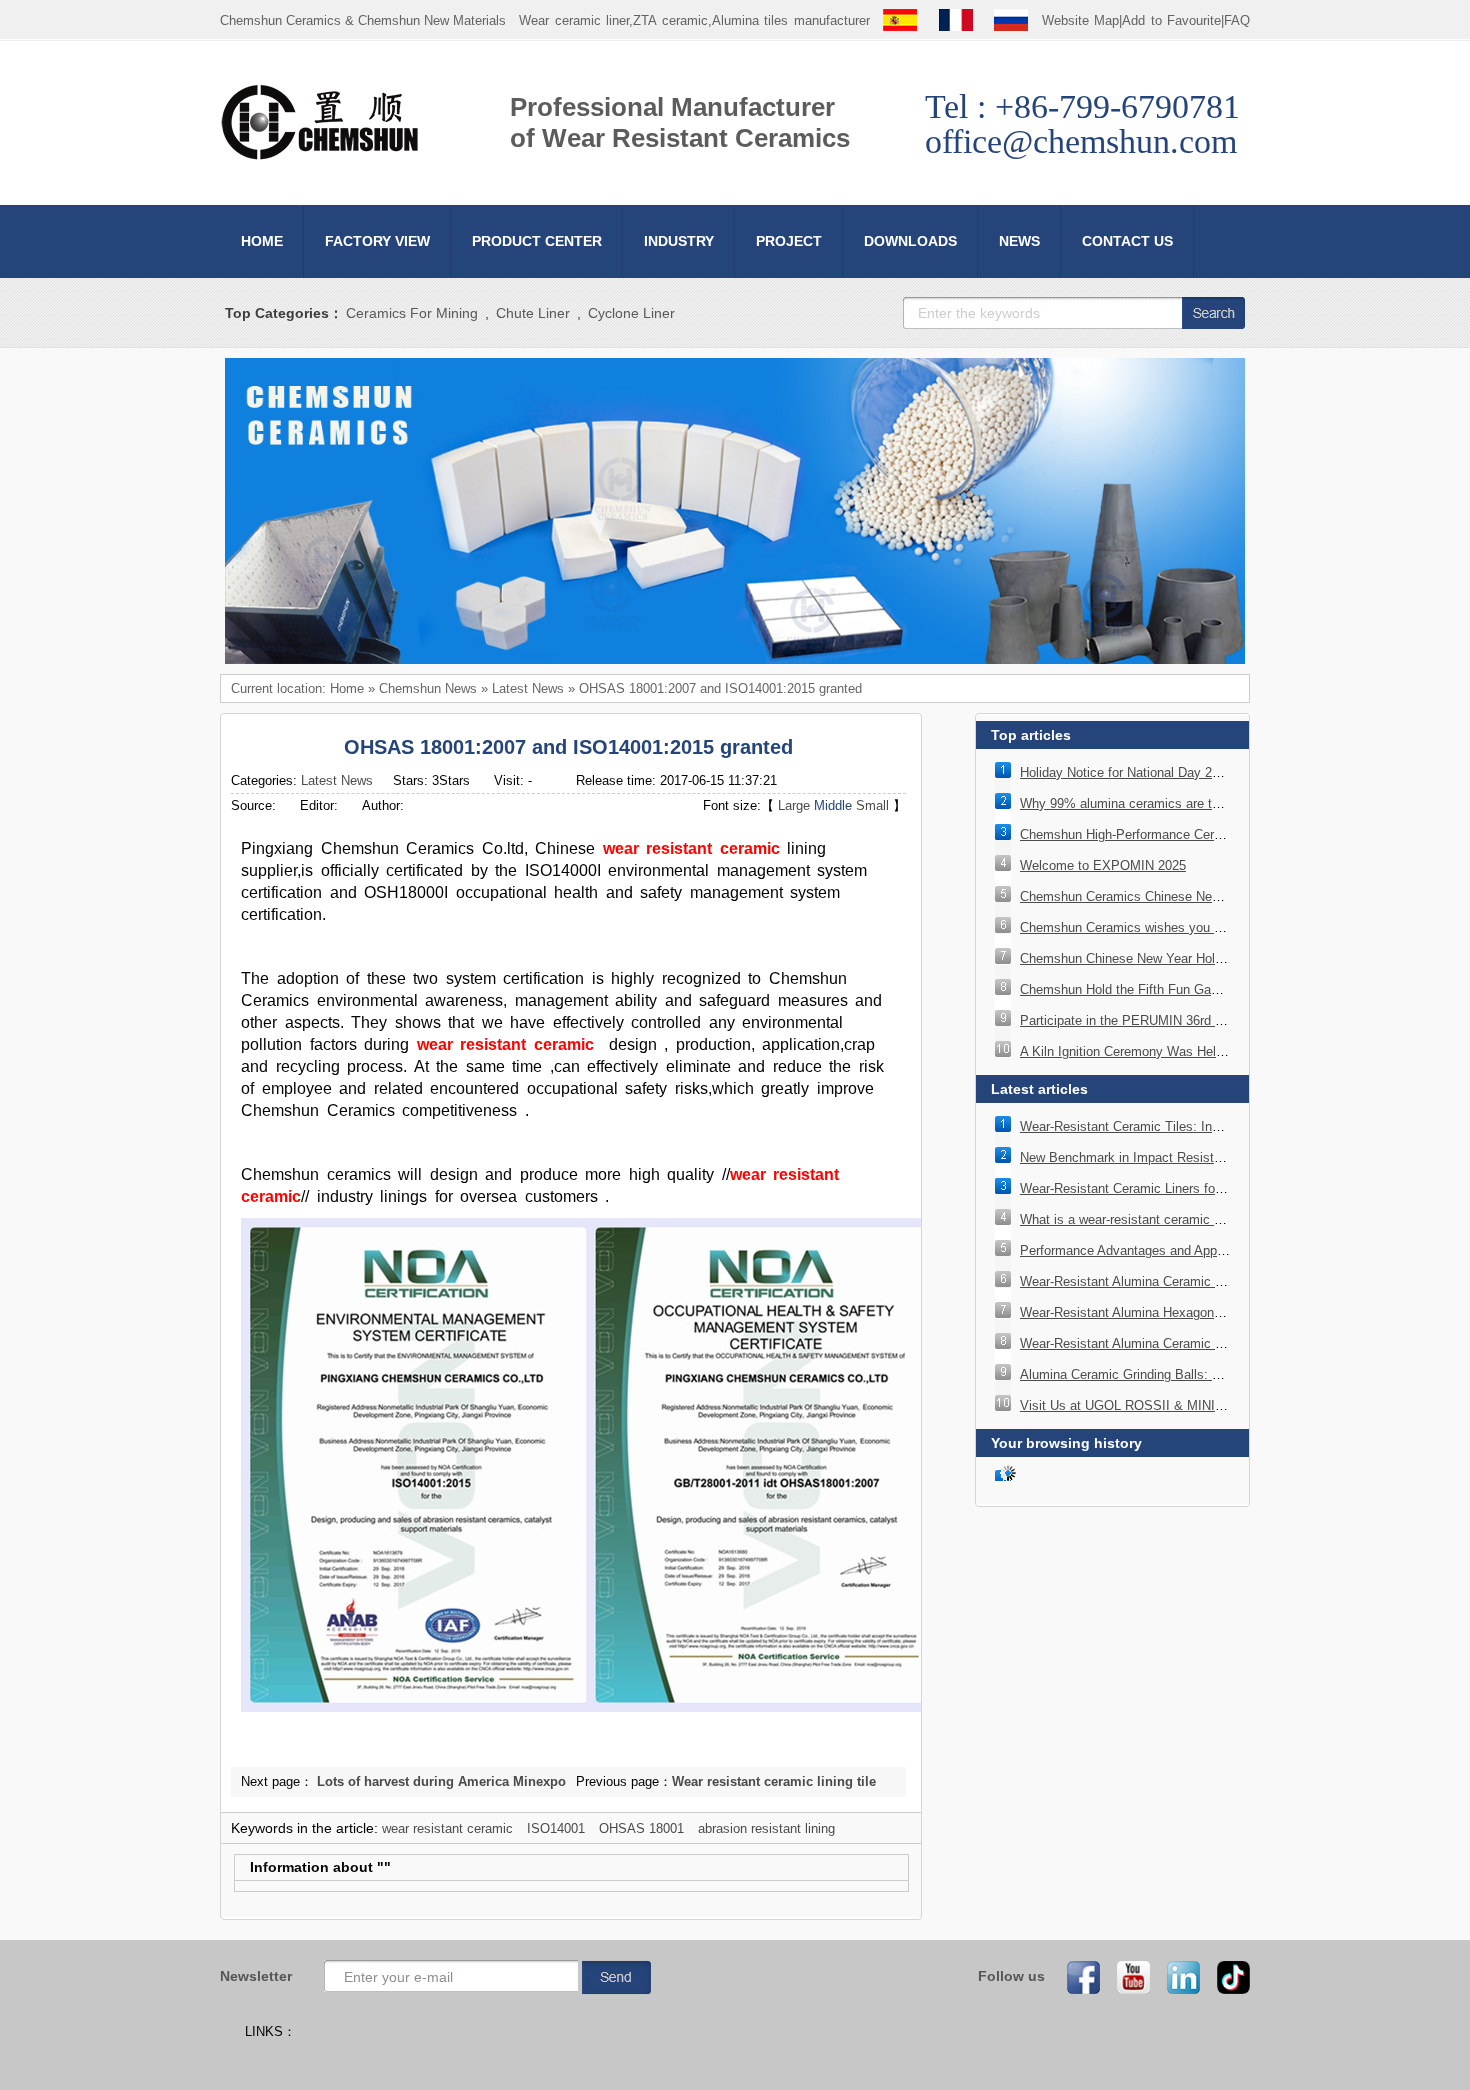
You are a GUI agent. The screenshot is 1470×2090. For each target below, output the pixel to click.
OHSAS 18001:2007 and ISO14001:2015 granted (720, 688)
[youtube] (1127, 1976)
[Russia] (1011, 20)
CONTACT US (1127, 241)
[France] (956, 20)
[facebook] (1077, 1976)
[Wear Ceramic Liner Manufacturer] (320, 156)
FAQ (1237, 20)
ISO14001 (556, 1828)
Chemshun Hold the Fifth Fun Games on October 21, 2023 (1189, 989)
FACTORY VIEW (377, 241)
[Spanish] (900, 20)
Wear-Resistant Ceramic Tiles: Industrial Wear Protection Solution (1211, 1126)
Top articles (1031, 735)
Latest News (528, 688)
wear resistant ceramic (691, 848)
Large (794, 805)
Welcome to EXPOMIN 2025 (1103, 865)
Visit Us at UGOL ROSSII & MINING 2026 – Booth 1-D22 (1186, 1405)
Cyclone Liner (631, 313)
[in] (1177, 1976)
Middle (833, 805)
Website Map (1081, 20)
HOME (262, 241)
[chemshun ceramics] (735, 659)
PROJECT (789, 241)
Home (347, 688)
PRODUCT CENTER (537, 241)
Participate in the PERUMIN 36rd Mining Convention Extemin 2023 (1213, 1020)
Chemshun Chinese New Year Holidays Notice (1153, 958)
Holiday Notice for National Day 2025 (1126, 772)
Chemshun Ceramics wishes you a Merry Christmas (1170, 927)
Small (872, 805)
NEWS (1019, 241)
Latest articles (1039, 1089)
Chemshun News (428, 688)
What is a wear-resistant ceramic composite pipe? (1164, 1219)
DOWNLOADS (910, 241)
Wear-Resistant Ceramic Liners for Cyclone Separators (1178, 1188)
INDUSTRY (679, 241)
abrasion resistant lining (766, 1828)
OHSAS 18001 (641, 1828)
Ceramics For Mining (412, 313)
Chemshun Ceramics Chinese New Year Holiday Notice (1179, 896)
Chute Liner (533, 313)
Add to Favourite (1171, 20)
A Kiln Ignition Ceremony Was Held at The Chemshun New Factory (1213, 1051)
